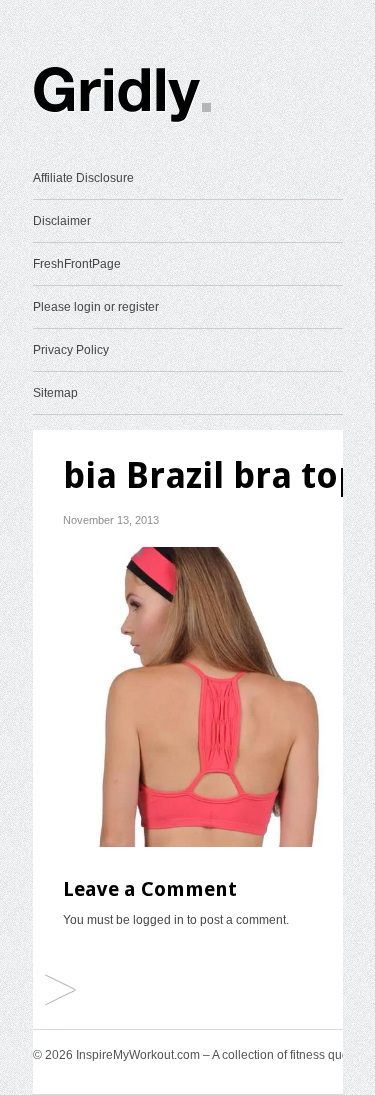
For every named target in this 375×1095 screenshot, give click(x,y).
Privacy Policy (71, 350)
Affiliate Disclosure (83, 178)
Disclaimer (62, 221)
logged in (158, 920)
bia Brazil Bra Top (60, 991)
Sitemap (55, 393)
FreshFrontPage (77, 264)
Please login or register (96, 307)
